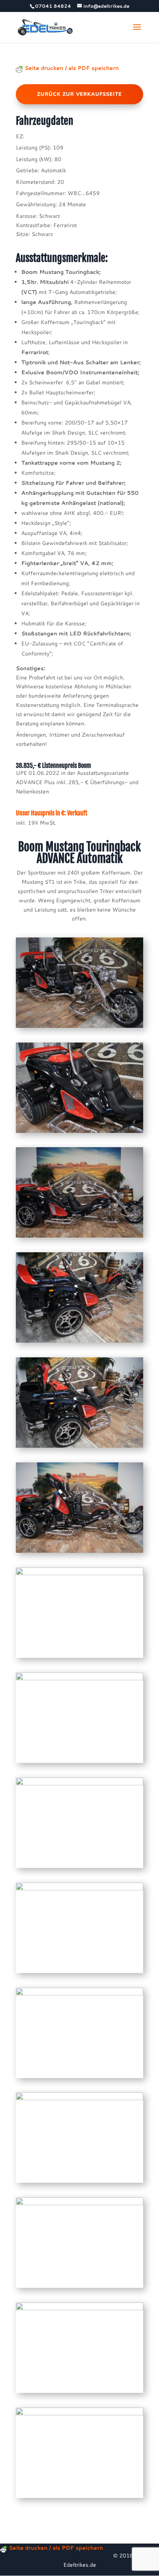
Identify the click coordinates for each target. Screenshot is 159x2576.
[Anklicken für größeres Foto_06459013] (79, 2288)
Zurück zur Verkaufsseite (79, 94)
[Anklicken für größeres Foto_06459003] (79, 1238)
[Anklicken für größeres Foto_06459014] (79, 2393)
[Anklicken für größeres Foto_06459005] (79, 1448)
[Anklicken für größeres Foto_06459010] (79, 1973)
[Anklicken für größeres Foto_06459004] (79, 1343)
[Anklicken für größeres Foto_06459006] (79, 1553)
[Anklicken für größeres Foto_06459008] (79, 1763)
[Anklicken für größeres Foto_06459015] (79, 2498)
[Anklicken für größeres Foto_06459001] (79, 1028)
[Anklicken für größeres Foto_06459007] (79, 1658)
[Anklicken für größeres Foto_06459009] (79, 1868)
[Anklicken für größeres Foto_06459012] (79, 2183)
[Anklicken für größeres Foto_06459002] (79, 1133)
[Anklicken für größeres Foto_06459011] (79, 2078)
